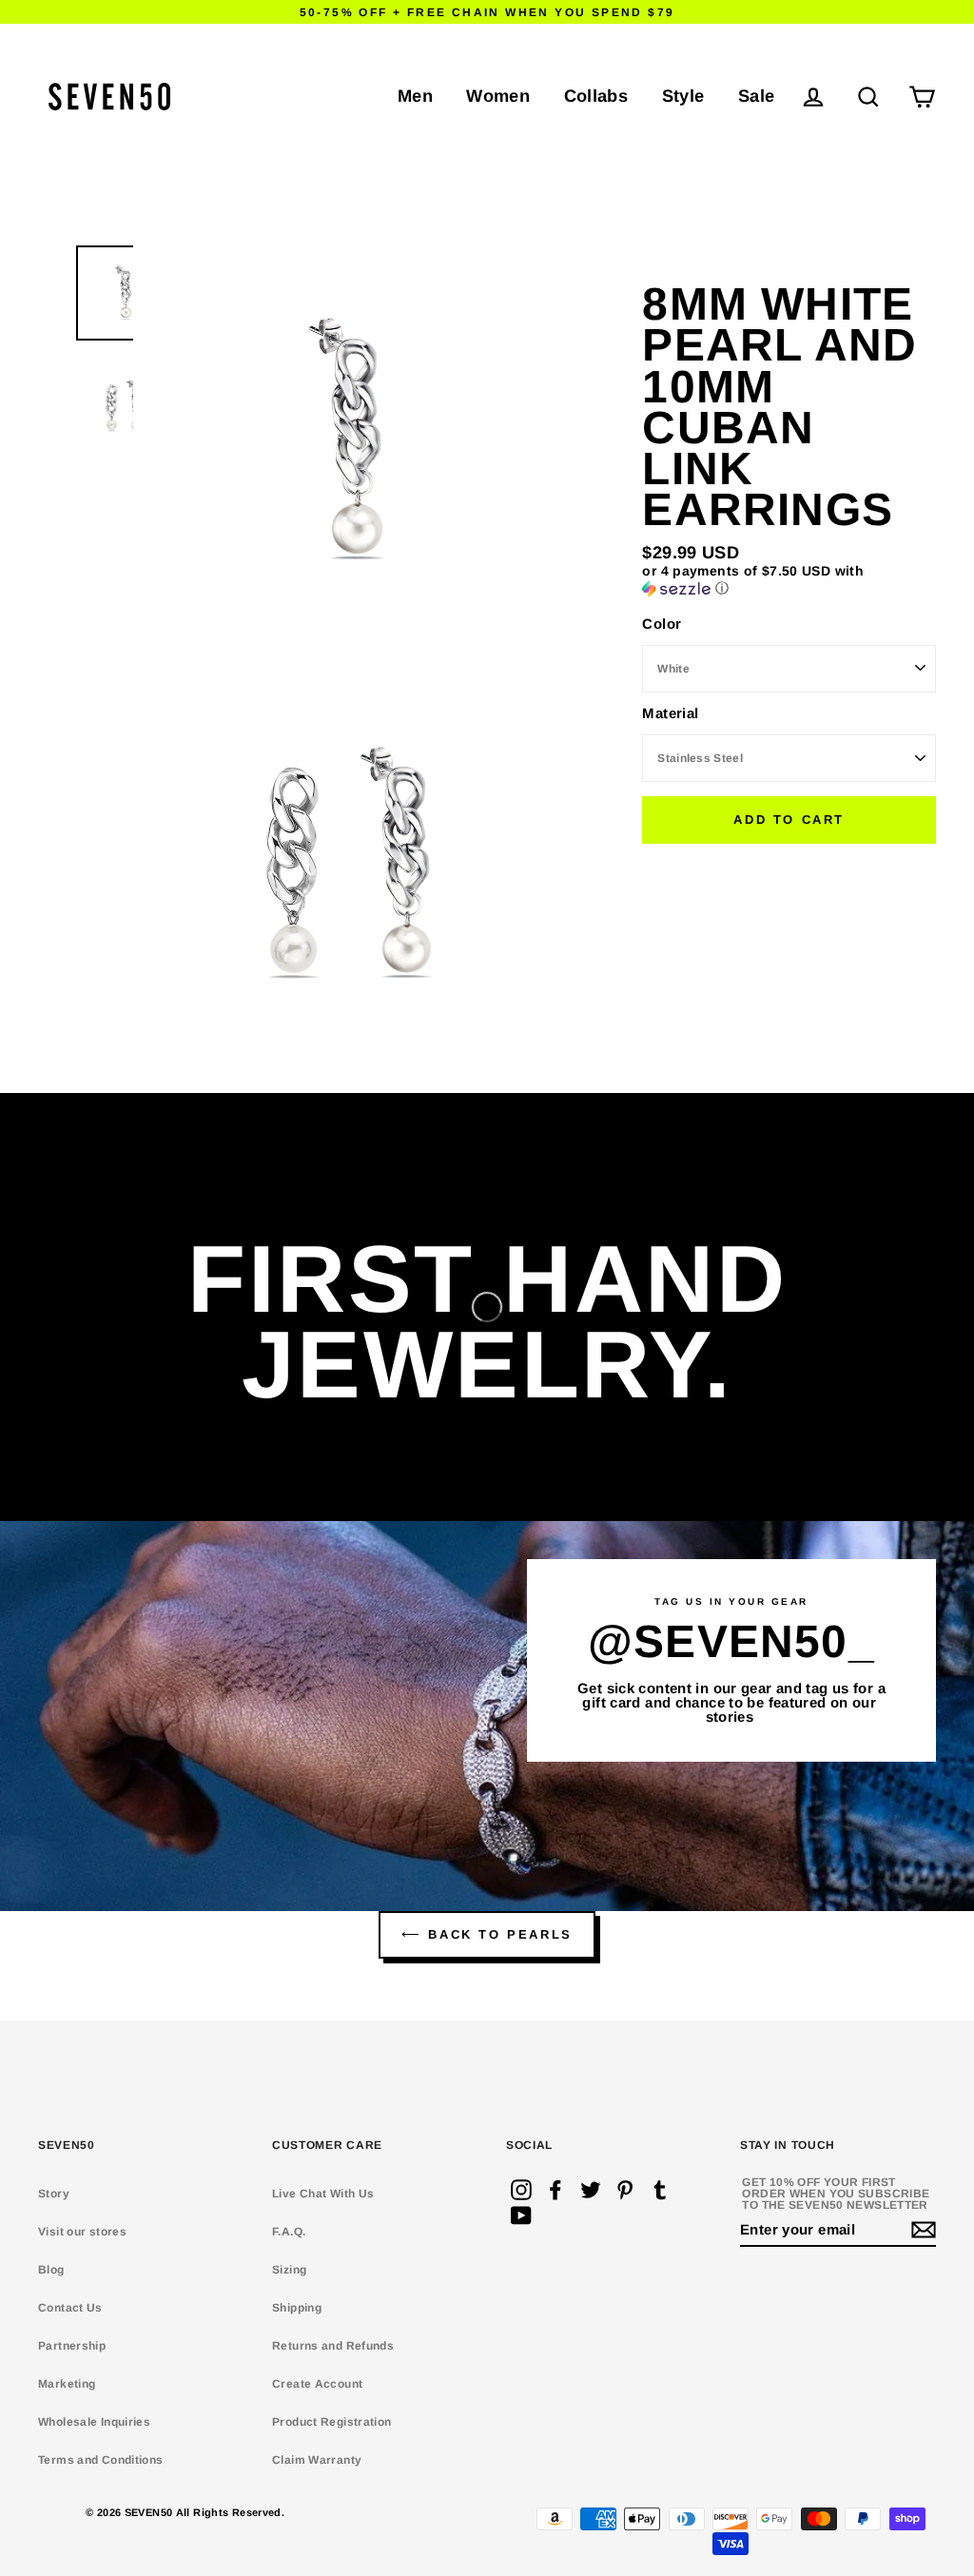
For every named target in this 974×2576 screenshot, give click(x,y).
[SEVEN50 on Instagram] (521, 2190)
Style (683, 96)
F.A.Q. (289, 2232)
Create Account (317, 2384)
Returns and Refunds (333, 2346)
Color (662, 624)
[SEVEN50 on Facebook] (555, 2190)
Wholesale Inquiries (94, 2422)
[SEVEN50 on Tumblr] (660, 2190)
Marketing (67, 2384)
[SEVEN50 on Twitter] (591, 2190)
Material (670, 713)
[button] (789, 580)
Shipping (297, 2308)
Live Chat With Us (323, 2194)
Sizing (289, 2270)
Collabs (596, 96)
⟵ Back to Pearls (487, 1934)
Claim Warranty (317, 2460)
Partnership (72, 2346)
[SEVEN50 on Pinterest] (625, 2190)
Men (415, 96)
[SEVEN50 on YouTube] (521, 2215)
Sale (757, 96)
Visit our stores (82, 2232)
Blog (51, 2270)
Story (54, 2194)
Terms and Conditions (101, 2460)
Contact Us (70, 2308)
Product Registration (332, 2422)
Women (498, 96)
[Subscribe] (921, 2230)
